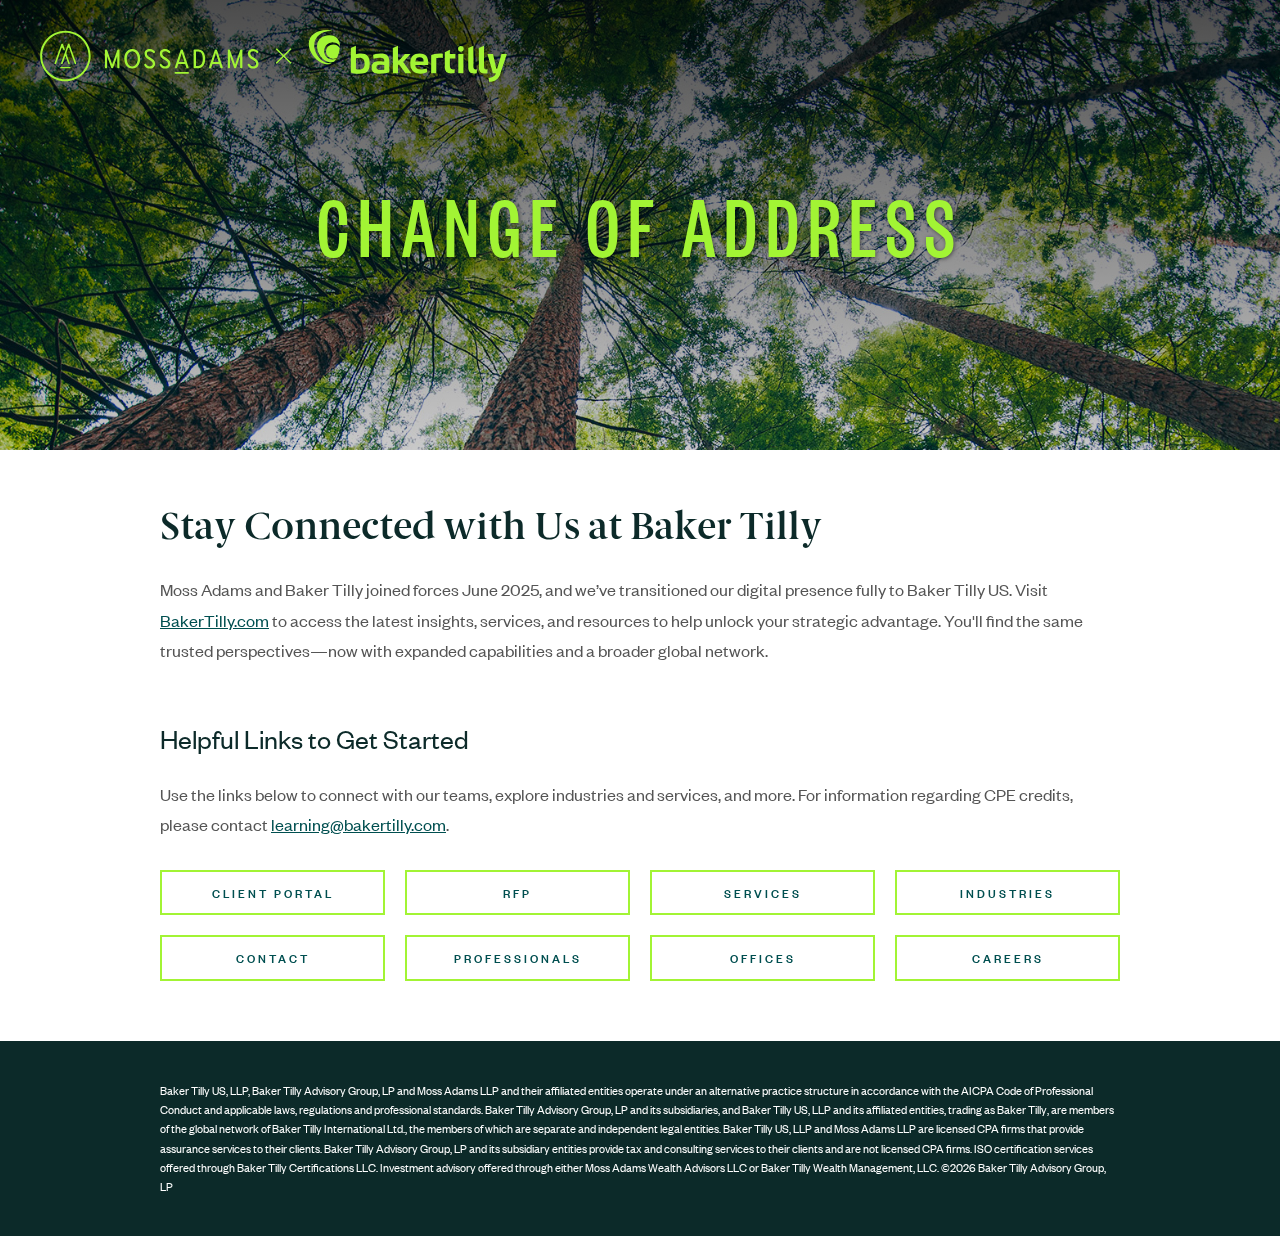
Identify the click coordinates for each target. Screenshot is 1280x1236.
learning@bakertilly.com (358, 824)
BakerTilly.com (214, 620)
